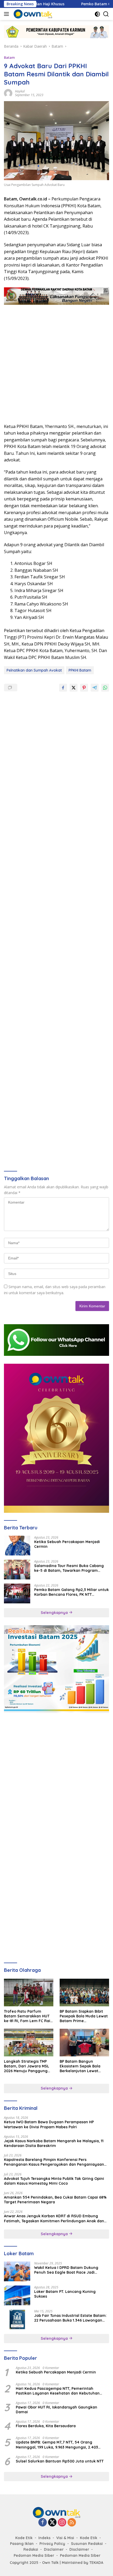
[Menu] (7, 14)
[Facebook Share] (63, 688)
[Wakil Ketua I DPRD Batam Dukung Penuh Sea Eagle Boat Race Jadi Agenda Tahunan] (17, 2271)
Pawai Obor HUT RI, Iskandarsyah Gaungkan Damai (56, 2410)
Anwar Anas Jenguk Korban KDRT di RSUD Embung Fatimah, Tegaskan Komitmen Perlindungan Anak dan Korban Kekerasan (54, 2218)
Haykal (20, 91)
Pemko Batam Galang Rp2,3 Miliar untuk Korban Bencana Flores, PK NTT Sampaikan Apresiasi (71, 1592)
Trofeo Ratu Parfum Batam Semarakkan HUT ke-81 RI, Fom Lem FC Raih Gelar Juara (28, 2016)
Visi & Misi (65, 2538)
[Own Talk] (32, 14)
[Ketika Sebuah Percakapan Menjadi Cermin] (17, 1546)
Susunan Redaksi (87, 2544)
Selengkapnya (55, 1613)
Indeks (44, 2538)
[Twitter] (52, 2523)
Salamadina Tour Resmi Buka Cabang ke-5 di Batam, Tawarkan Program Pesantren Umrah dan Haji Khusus (69, 1568)
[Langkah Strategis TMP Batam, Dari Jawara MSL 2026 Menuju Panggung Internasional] (29, 2043)
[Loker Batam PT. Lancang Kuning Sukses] (17, 2295)
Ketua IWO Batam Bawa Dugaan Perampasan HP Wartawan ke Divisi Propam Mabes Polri (49, 2124)
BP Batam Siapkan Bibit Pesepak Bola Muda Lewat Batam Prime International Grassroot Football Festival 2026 (84, 2016)
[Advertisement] (56, 361)
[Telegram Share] (95, 688)
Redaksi (31, 2549)
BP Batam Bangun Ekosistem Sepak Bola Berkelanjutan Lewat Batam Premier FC (80, 2066)
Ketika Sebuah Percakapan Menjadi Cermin (67, 1544)
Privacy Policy (52, 2544)
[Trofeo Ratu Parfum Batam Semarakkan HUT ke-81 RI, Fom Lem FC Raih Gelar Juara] (29, 1993)
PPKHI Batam (80, 670)
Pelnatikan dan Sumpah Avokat (34, 670)
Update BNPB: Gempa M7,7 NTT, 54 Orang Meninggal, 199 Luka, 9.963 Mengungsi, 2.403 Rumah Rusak (57, 2445)
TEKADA (96, 2563)
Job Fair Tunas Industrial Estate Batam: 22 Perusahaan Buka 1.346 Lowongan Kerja (70, 2318)
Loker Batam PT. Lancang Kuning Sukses (65, 2294)
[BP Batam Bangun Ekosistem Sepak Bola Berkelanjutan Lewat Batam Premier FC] (84, 2043)
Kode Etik (24, 2538)
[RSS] (72, 2523)
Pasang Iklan (22, 2544)
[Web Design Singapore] (56, 1438)
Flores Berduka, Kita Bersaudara (46, 2426)
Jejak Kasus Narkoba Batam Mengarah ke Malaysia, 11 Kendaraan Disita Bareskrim (54, 2143)
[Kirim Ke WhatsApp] (105, 688)
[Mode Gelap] (97, 14)
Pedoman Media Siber (34, 2555)
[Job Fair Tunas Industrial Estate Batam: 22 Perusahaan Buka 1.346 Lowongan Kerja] (17, 2319)
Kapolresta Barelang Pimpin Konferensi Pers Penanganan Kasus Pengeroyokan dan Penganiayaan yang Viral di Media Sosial (54, 2162)
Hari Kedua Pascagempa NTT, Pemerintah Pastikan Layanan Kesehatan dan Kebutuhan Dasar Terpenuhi (58, 2391)
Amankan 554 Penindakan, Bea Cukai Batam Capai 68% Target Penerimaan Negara (55, 2200)
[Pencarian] (106, 14)
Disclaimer (54, 2549)
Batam (9, 57)
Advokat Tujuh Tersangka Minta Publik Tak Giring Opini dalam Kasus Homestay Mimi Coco (54, 2181)
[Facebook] (43, 2523)
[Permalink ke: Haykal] (8, 93)
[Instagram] (62, 2523)
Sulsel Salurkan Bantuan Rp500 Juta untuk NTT (60, 2461)
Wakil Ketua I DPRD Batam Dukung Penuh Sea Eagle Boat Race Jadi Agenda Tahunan (66, 2270)
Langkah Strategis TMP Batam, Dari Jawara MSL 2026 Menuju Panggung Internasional (27, 2066)
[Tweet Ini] (74, 688)
